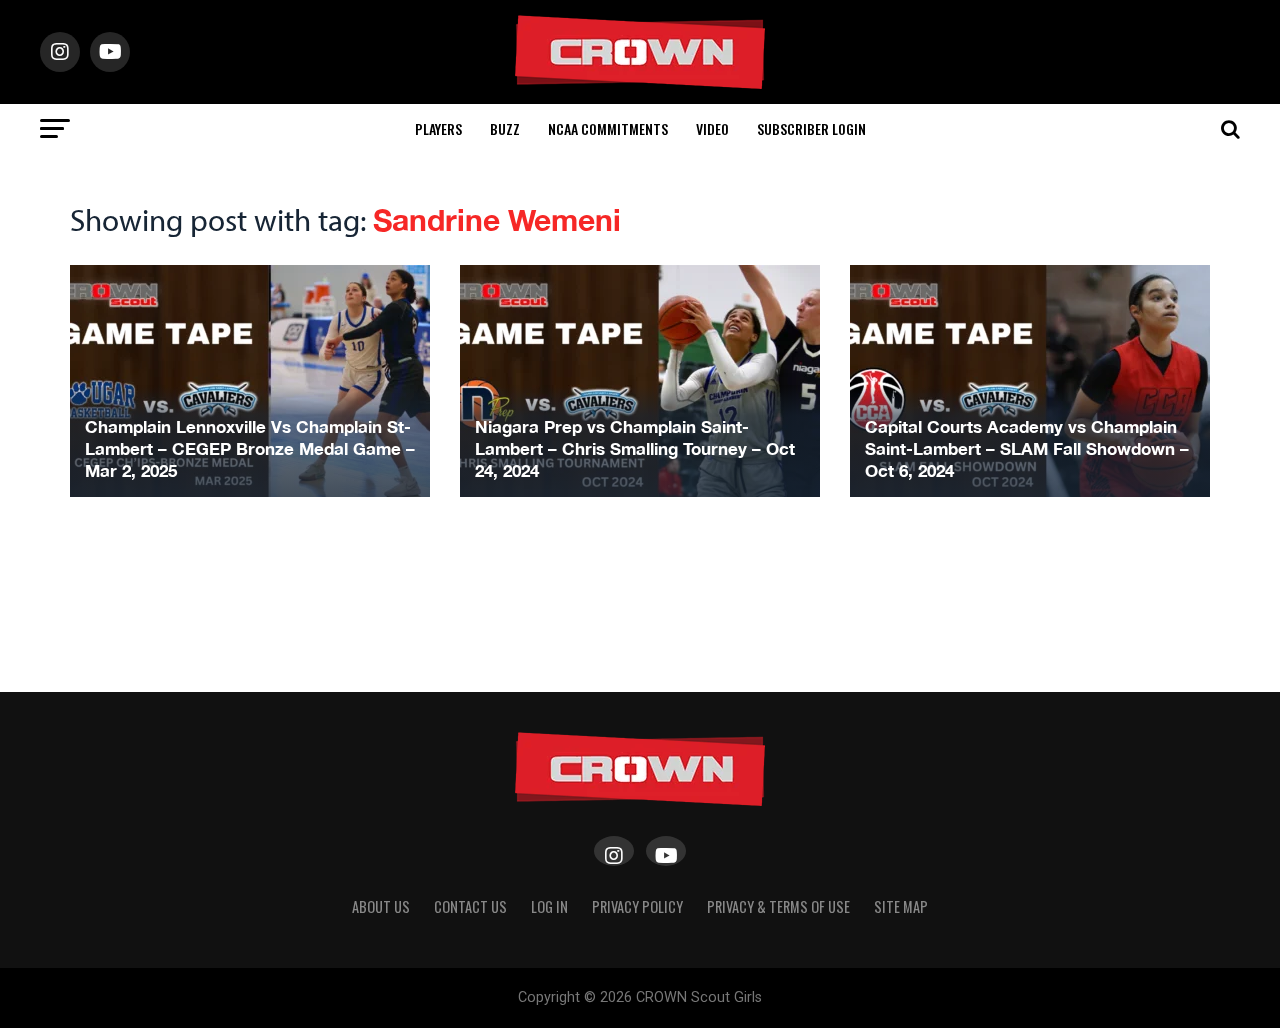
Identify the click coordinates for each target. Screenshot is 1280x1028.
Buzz (505, 128)
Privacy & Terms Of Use (778, 906)
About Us (381, 906)
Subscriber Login (811, 128)
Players (438, 128)
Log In (549, 906)
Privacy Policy (637, 906)
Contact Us (470, 906)
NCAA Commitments (608, 128)
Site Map (901, 906)
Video (712, 128)
